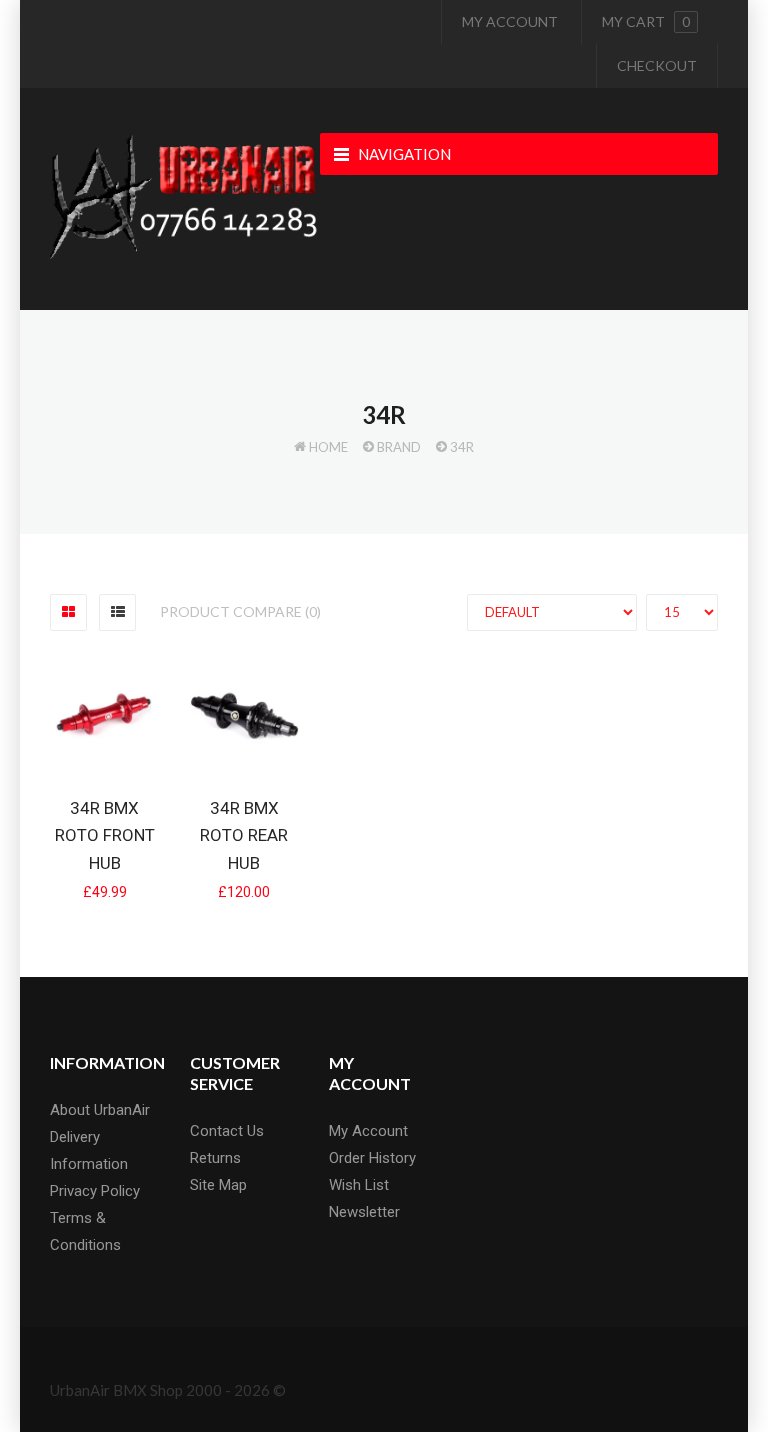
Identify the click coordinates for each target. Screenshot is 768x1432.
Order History (372, 1158)
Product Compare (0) (240, 611)
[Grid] (68, 612)
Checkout (657, 65)
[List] (117, 612)
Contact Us (227, 1131)
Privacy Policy (95, 1191)
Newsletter (364, 1212)
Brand (399, 447)
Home (328, 447)
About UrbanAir (100, 1110)
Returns (215, 1158)
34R (462, 447)
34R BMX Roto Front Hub (105, 835)
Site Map (218, 1185)
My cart (646, 21)
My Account (510, 21)
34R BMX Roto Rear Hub (244, 835)
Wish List (359, 1185)
